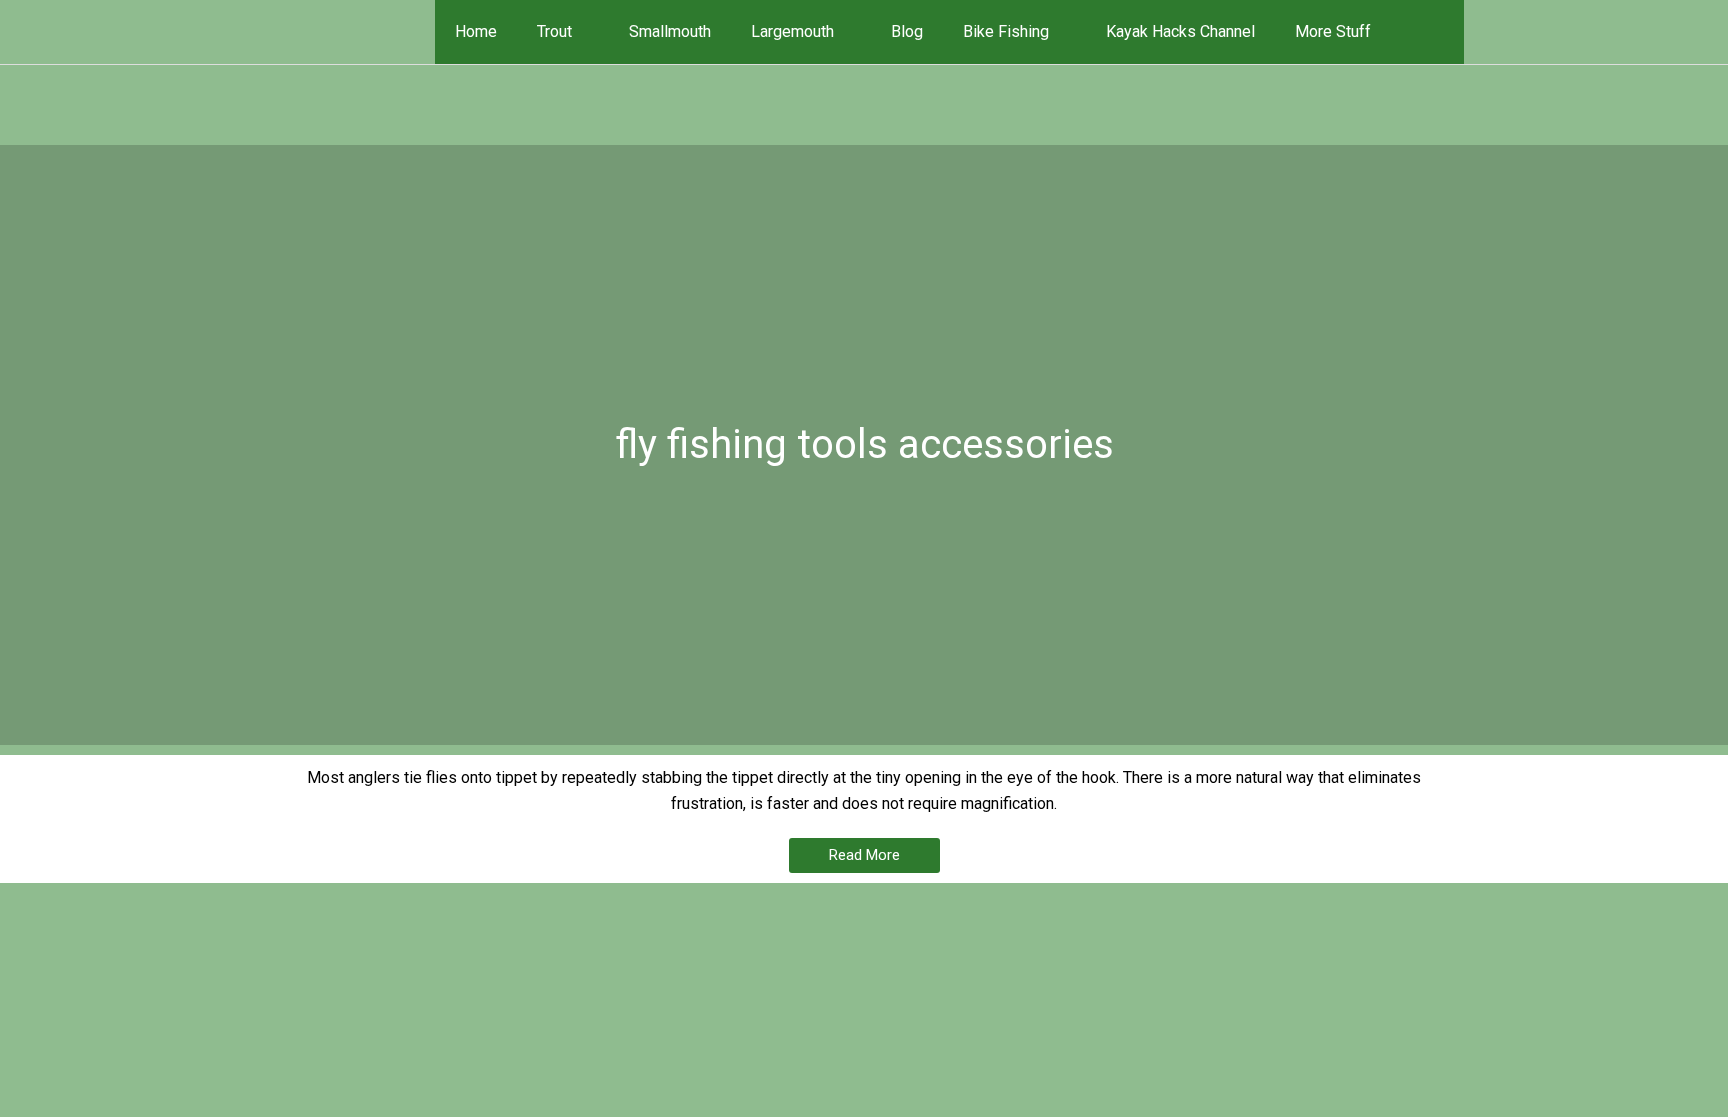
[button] (1436, 31)
